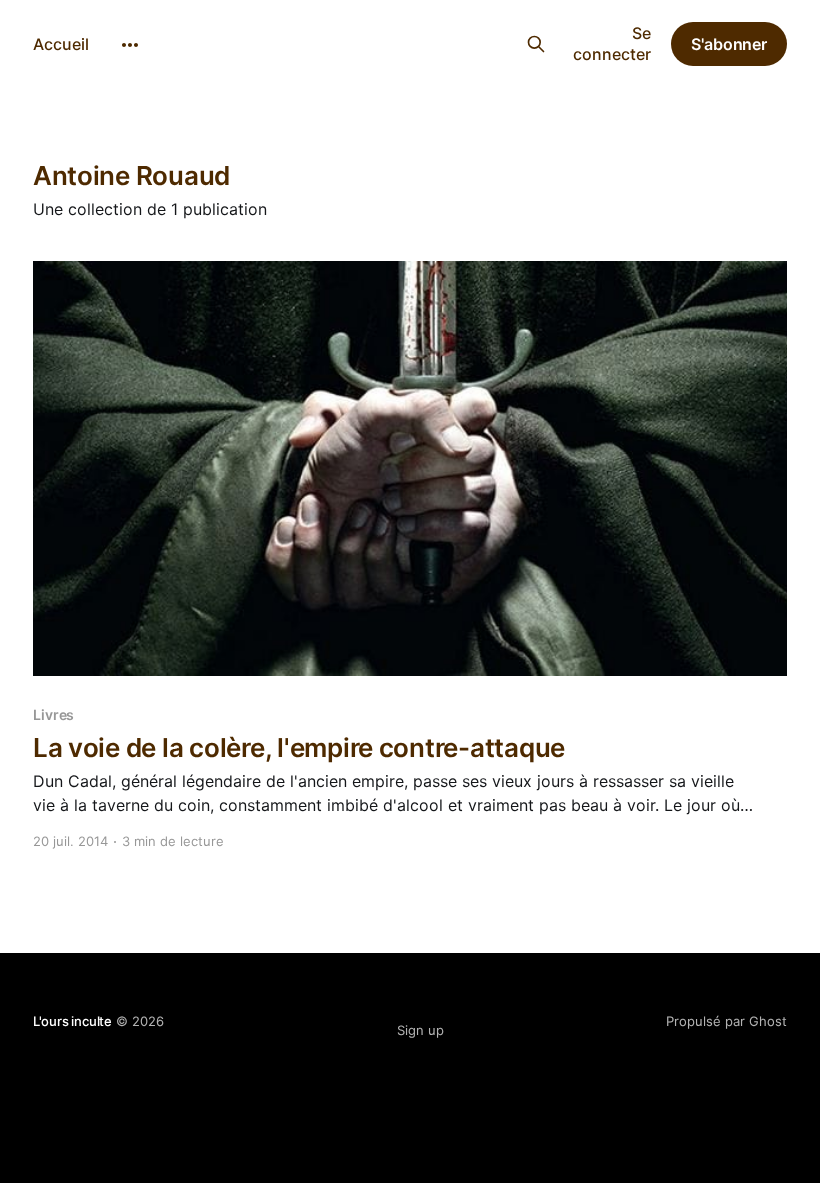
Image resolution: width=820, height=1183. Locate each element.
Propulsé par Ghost (726, 1021)
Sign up (420, 1030)
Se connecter (612, 43)
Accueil (61, 44)
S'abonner (729, 44)
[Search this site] (535, 44)
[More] (130, 45)
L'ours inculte (398, 41)
